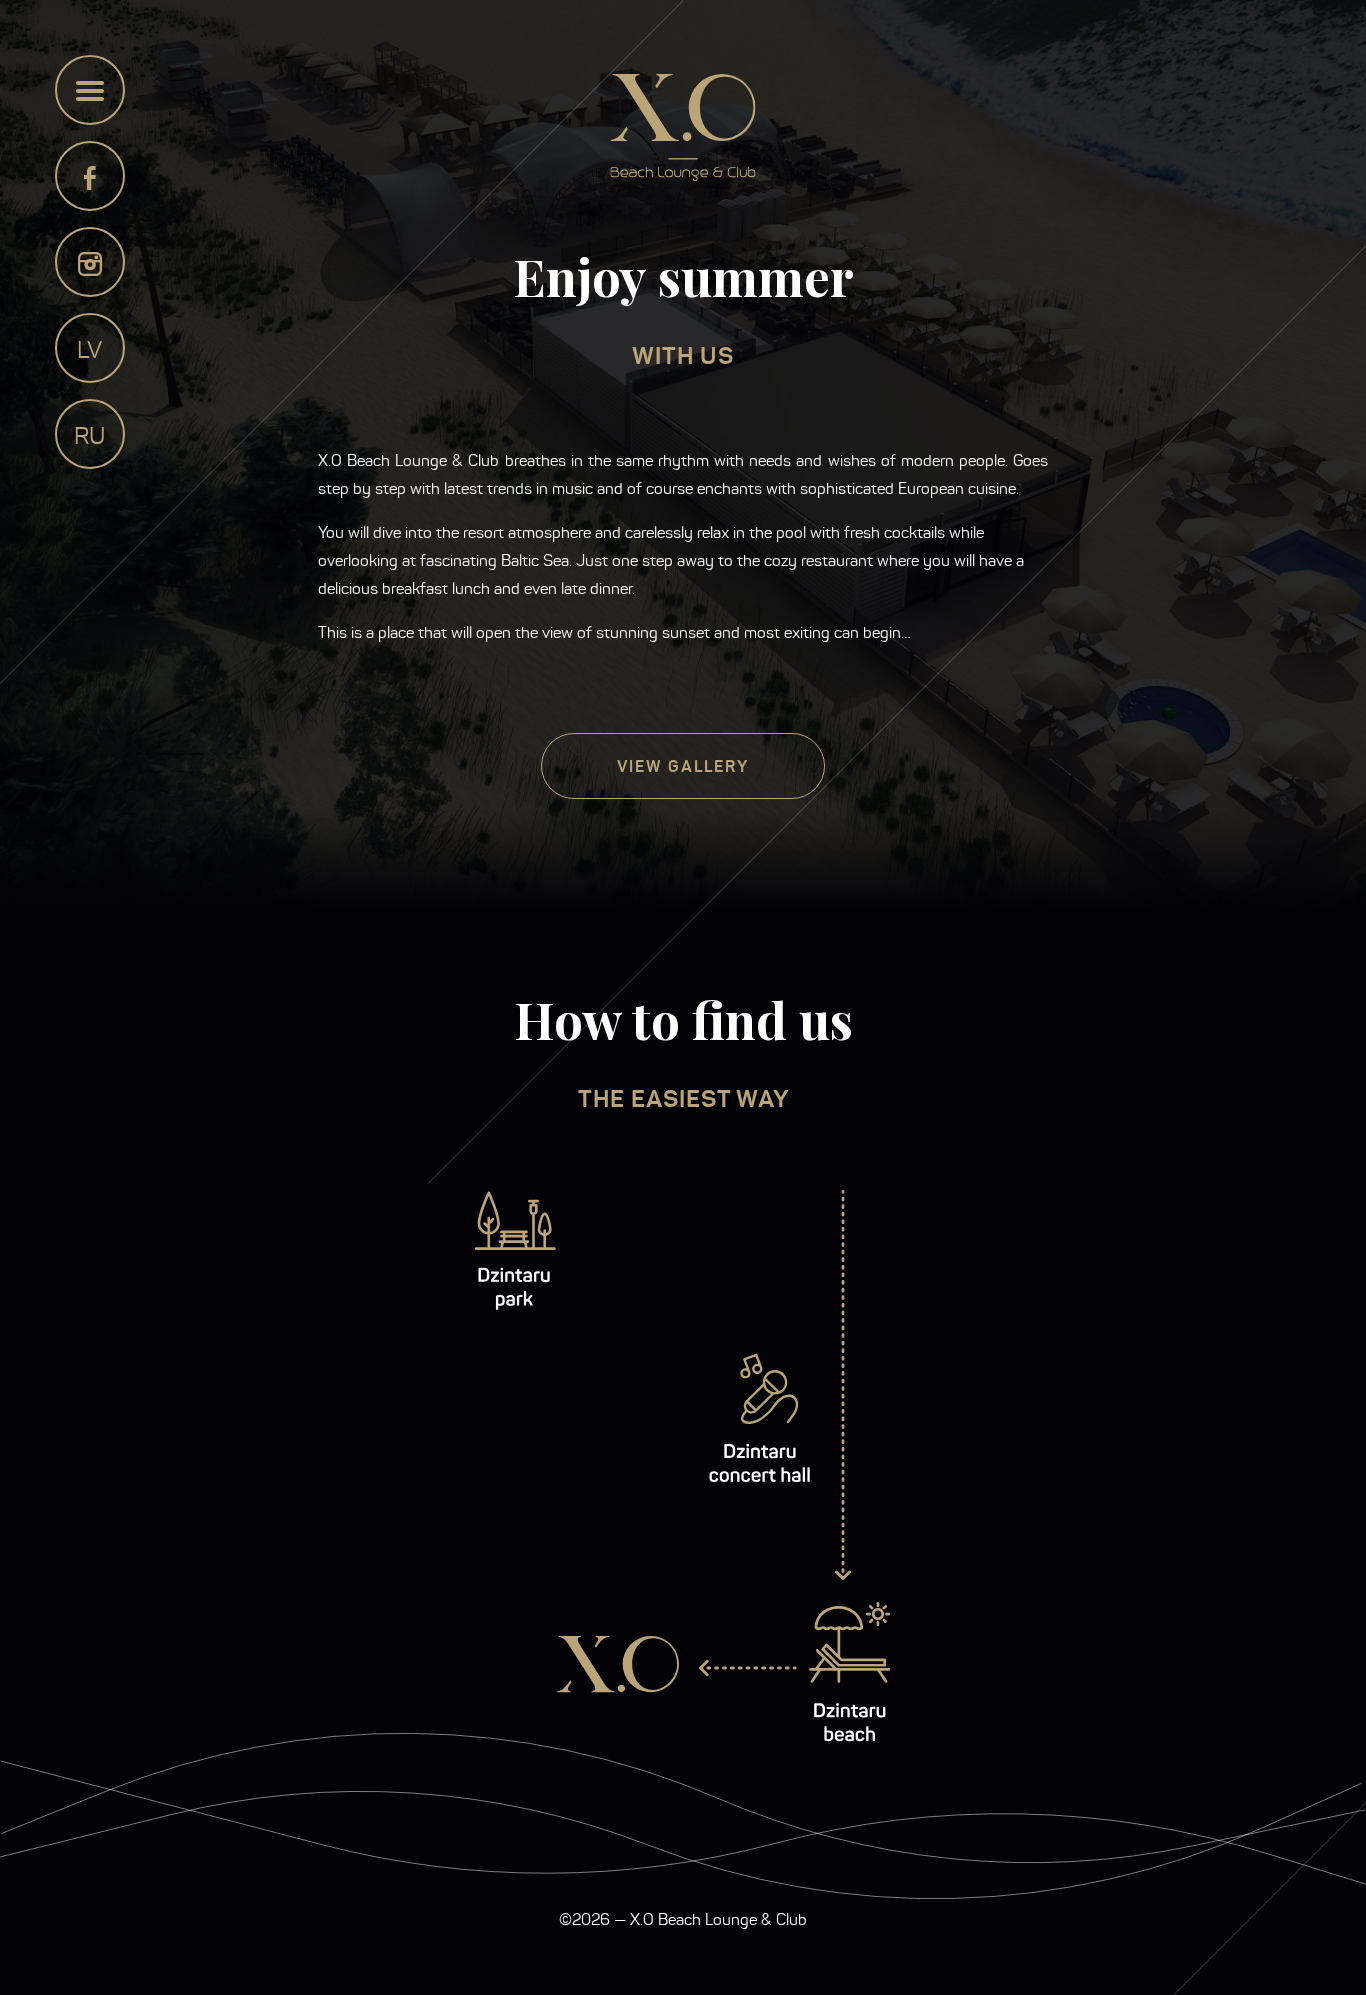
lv (89, 350)
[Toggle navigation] (90, 90)
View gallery (683, 766)
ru (89, 436)
